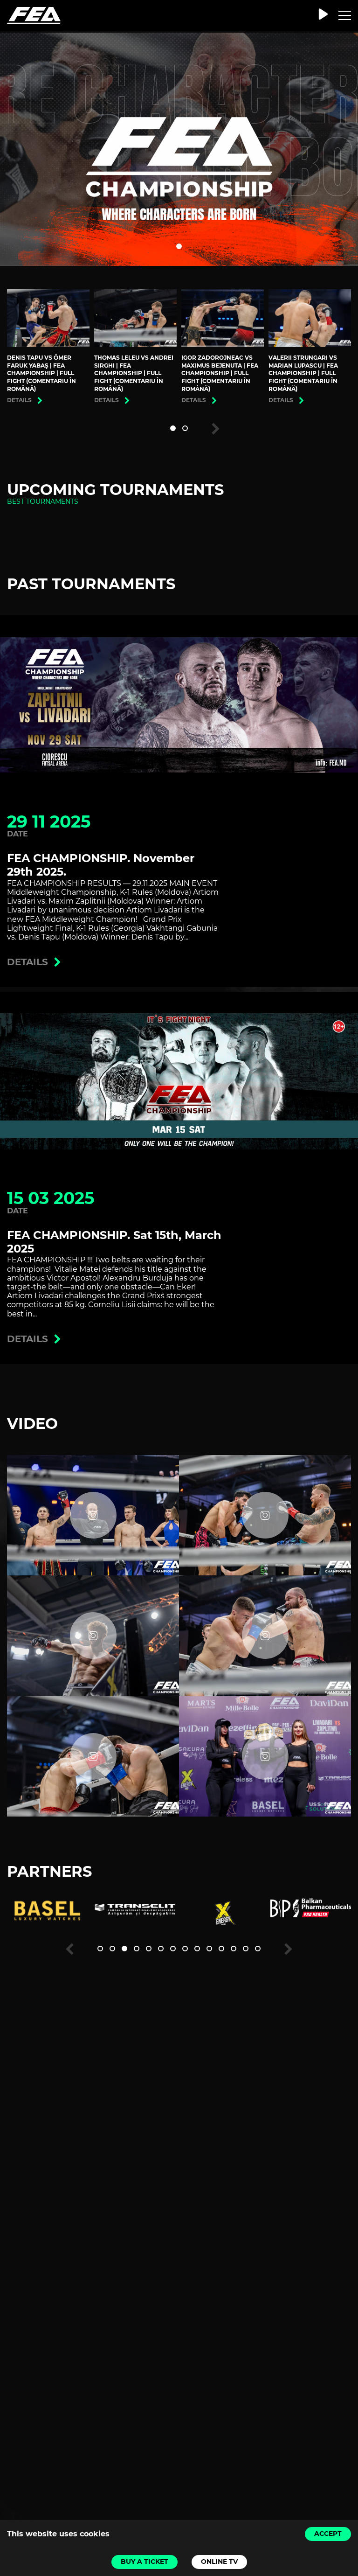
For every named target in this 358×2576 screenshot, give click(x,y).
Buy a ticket (145, 2562)
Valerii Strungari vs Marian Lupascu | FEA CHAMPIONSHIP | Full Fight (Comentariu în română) (303, 373)
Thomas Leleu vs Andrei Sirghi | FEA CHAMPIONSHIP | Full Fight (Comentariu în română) (134, 373)
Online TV (219, 2562)
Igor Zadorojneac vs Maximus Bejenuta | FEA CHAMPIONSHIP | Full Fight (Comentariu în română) (220, 373)
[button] (179, 246)
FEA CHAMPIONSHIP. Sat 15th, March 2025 (114, 1242)
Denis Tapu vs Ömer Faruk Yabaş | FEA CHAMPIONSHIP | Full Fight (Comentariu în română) (41, 373)
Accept (328, 2534)
